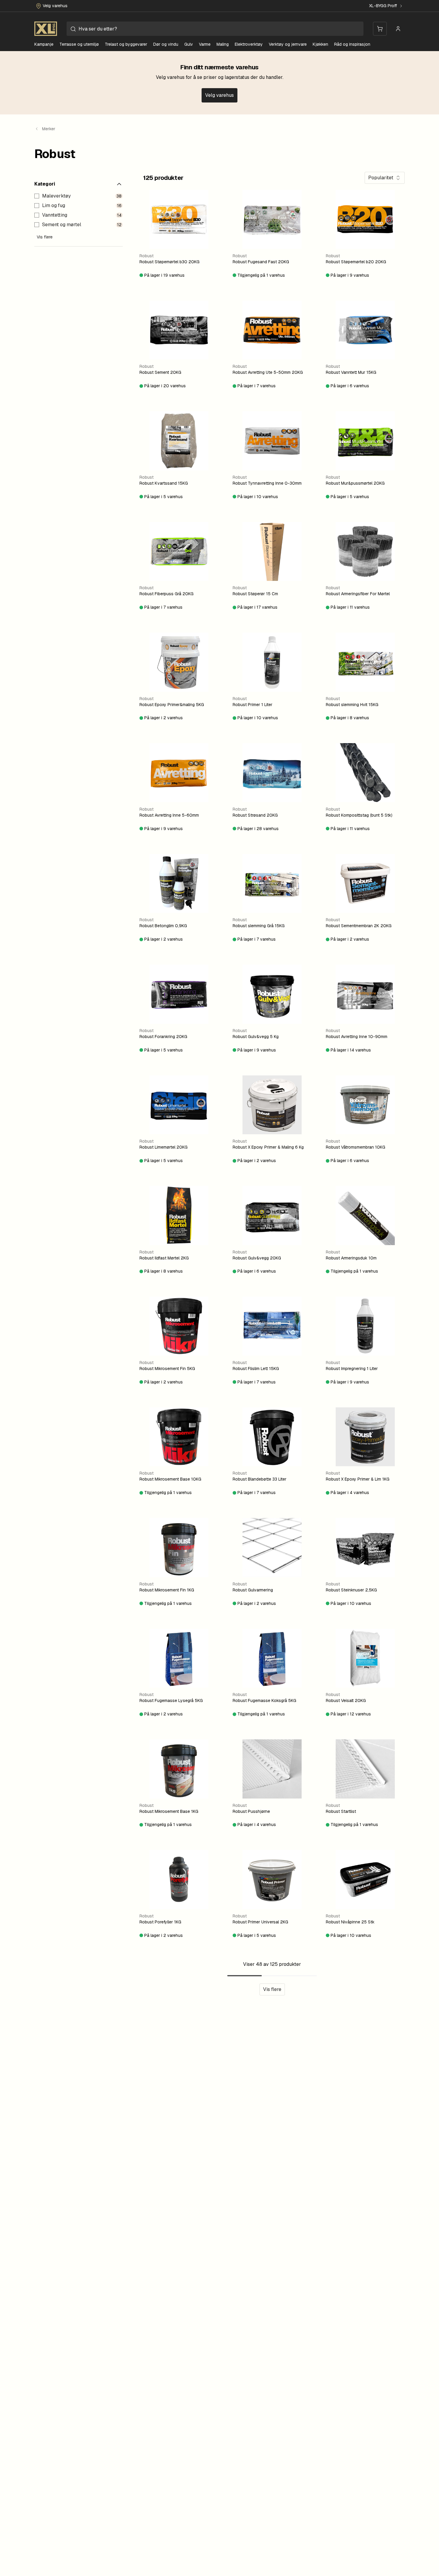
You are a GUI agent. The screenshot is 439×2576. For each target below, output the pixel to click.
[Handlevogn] (380, 29)
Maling (223, 44)
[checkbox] (37, 196)
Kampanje (44, 44)
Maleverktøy (56, 196)
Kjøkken (320, 44)
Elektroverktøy (249, 44)
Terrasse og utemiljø (79, 44)
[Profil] (398, 29)
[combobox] (215, 29)
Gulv (189, 44)
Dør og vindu (166, 44)
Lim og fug (54, 205)
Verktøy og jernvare (288, 44)
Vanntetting (55, 215)
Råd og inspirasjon (352, 44)
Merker (49, 129)
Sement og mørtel (62, 225)
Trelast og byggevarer (126, 44)
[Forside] (46, 29)
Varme (205, 44)
